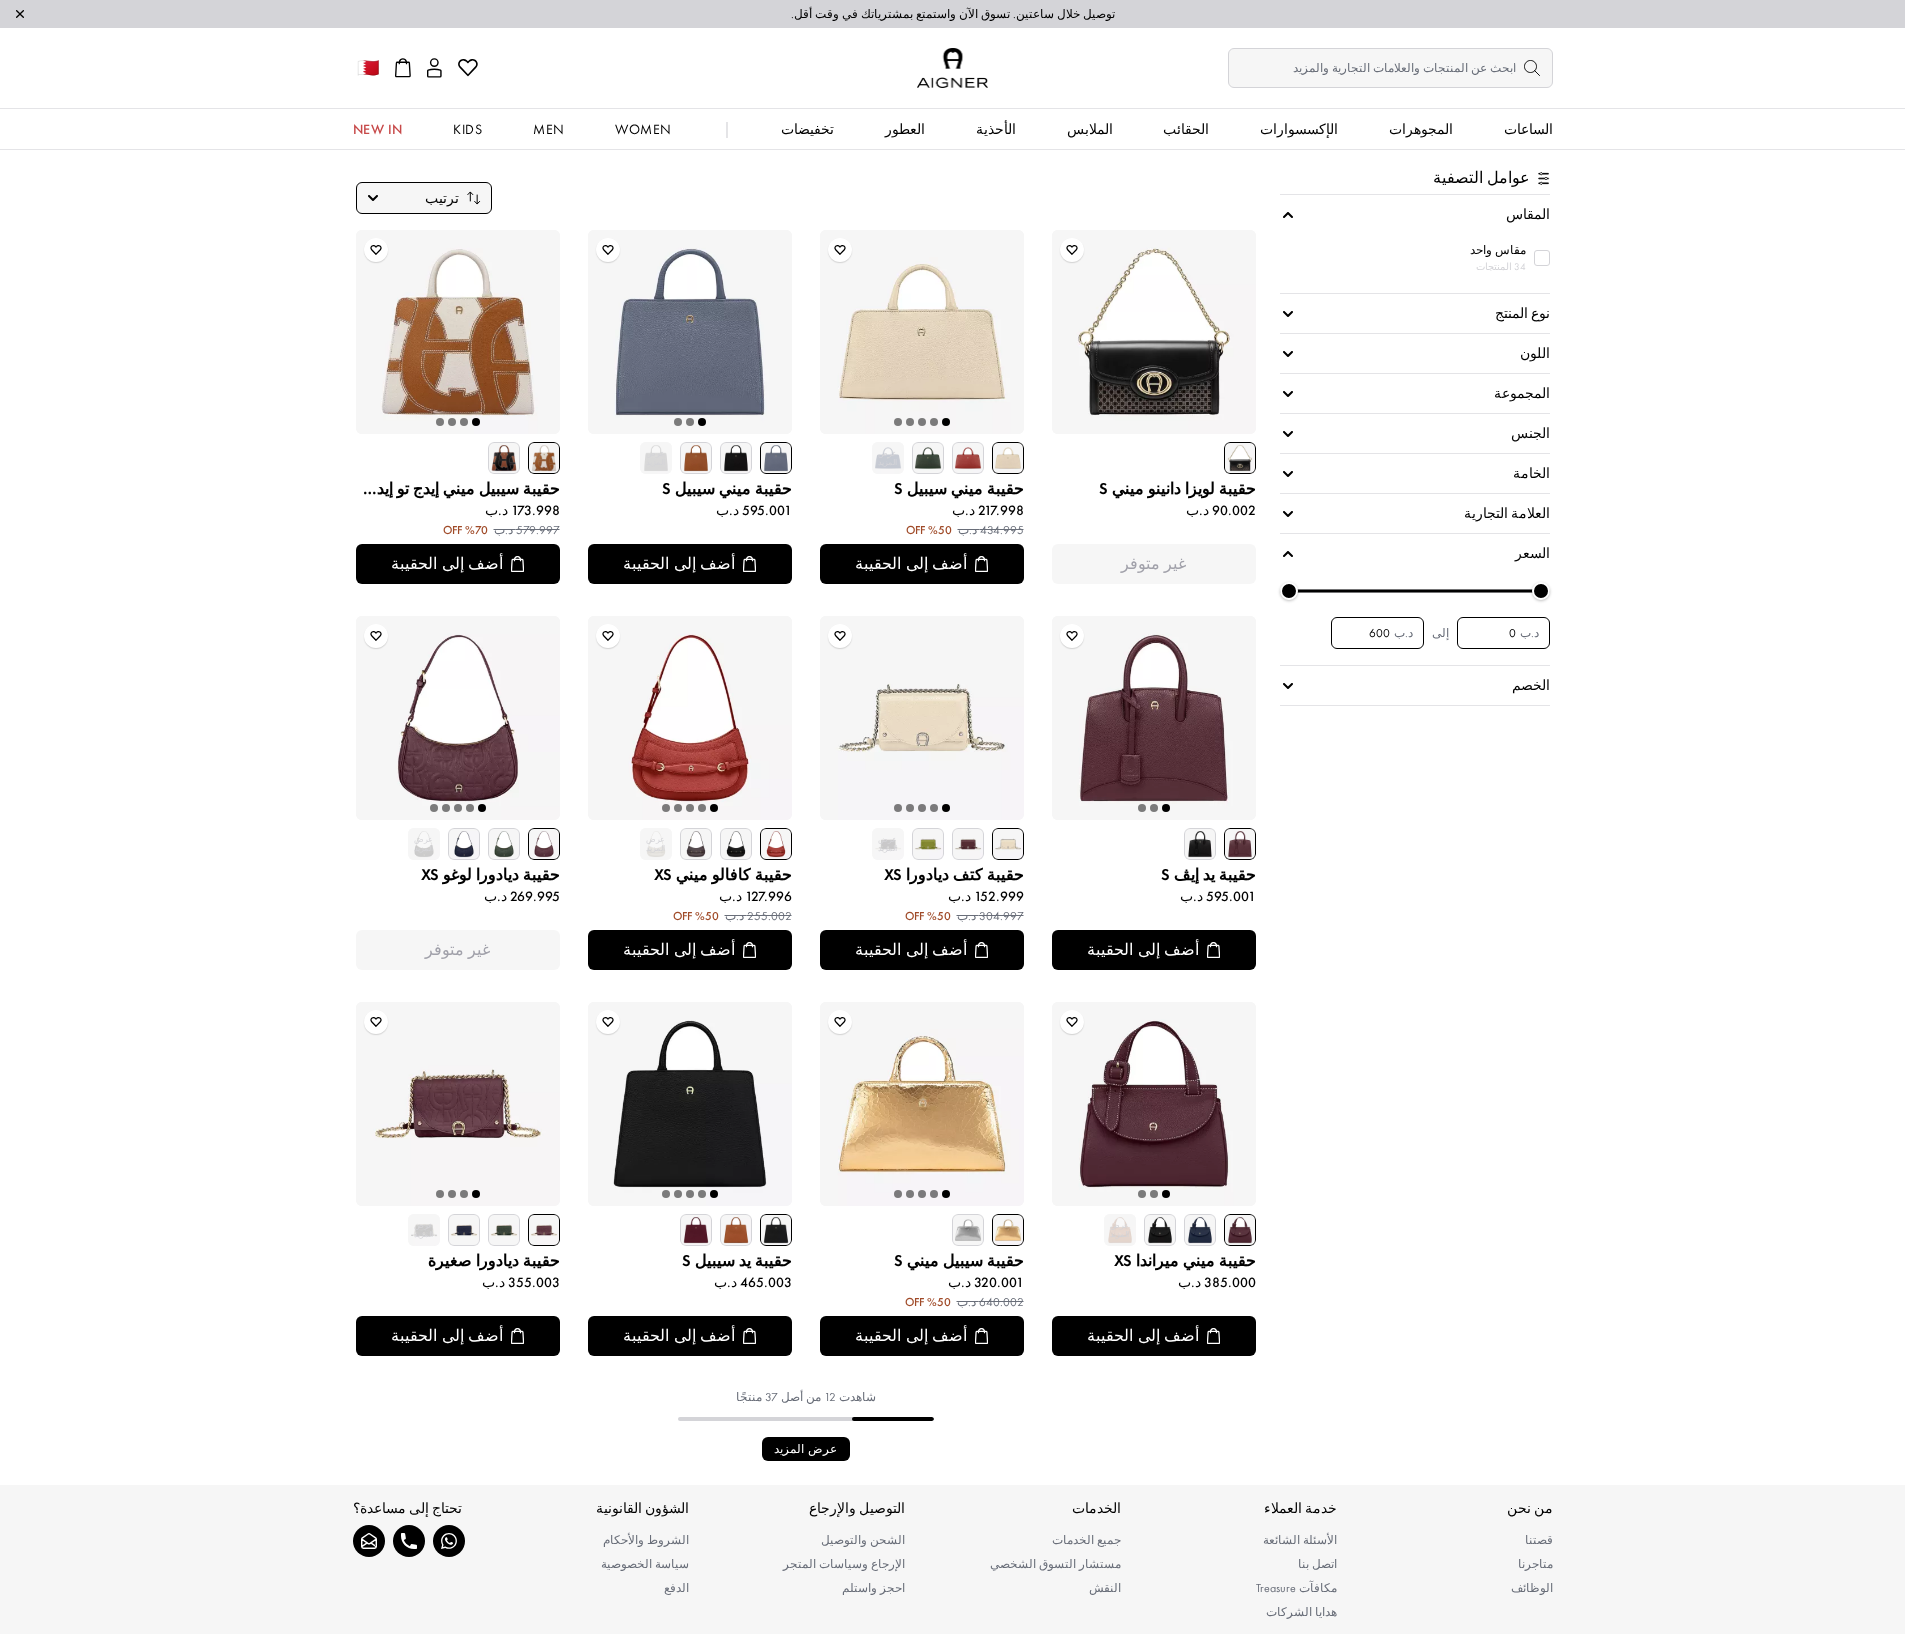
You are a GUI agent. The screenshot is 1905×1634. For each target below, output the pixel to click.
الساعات (1528, 129)
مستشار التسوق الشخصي (1055, 1564)
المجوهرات (1421, 129)
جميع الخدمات (1086, 1540)
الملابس (1090, 129)
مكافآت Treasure (1296, 1588)
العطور (905, 129)
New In (378, 129)
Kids (467, 129)
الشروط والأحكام (646, 1540)
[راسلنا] (369, 1541)
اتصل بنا (1317, 1564)
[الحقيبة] (403, 68)
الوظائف (1532, 1588)
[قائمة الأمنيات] (468, 68)
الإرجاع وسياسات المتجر (844, 1564)
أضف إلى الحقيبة (911, 563)
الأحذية (996, 129)
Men (549, 129)
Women (643, 129)
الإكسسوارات (1299, 129)
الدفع (676, 1588)
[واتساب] (449, 1541)
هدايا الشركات (1301, 1612)
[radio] (1240, 458)
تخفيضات (807, 129)
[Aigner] (952, 68)
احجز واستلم (873, 1588)
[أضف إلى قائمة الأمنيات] (1072, 250)
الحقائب (1186, 129)
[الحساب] (434, 68)
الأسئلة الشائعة (1300, 1540)
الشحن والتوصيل (863, 1540)
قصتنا (1539, 1540)
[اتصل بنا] (409, 1541)
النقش (1105, 1588)
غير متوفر (1154, 563)
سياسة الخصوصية (645, 1564)
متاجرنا (1535, 1564)
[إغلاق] (20, 14)
